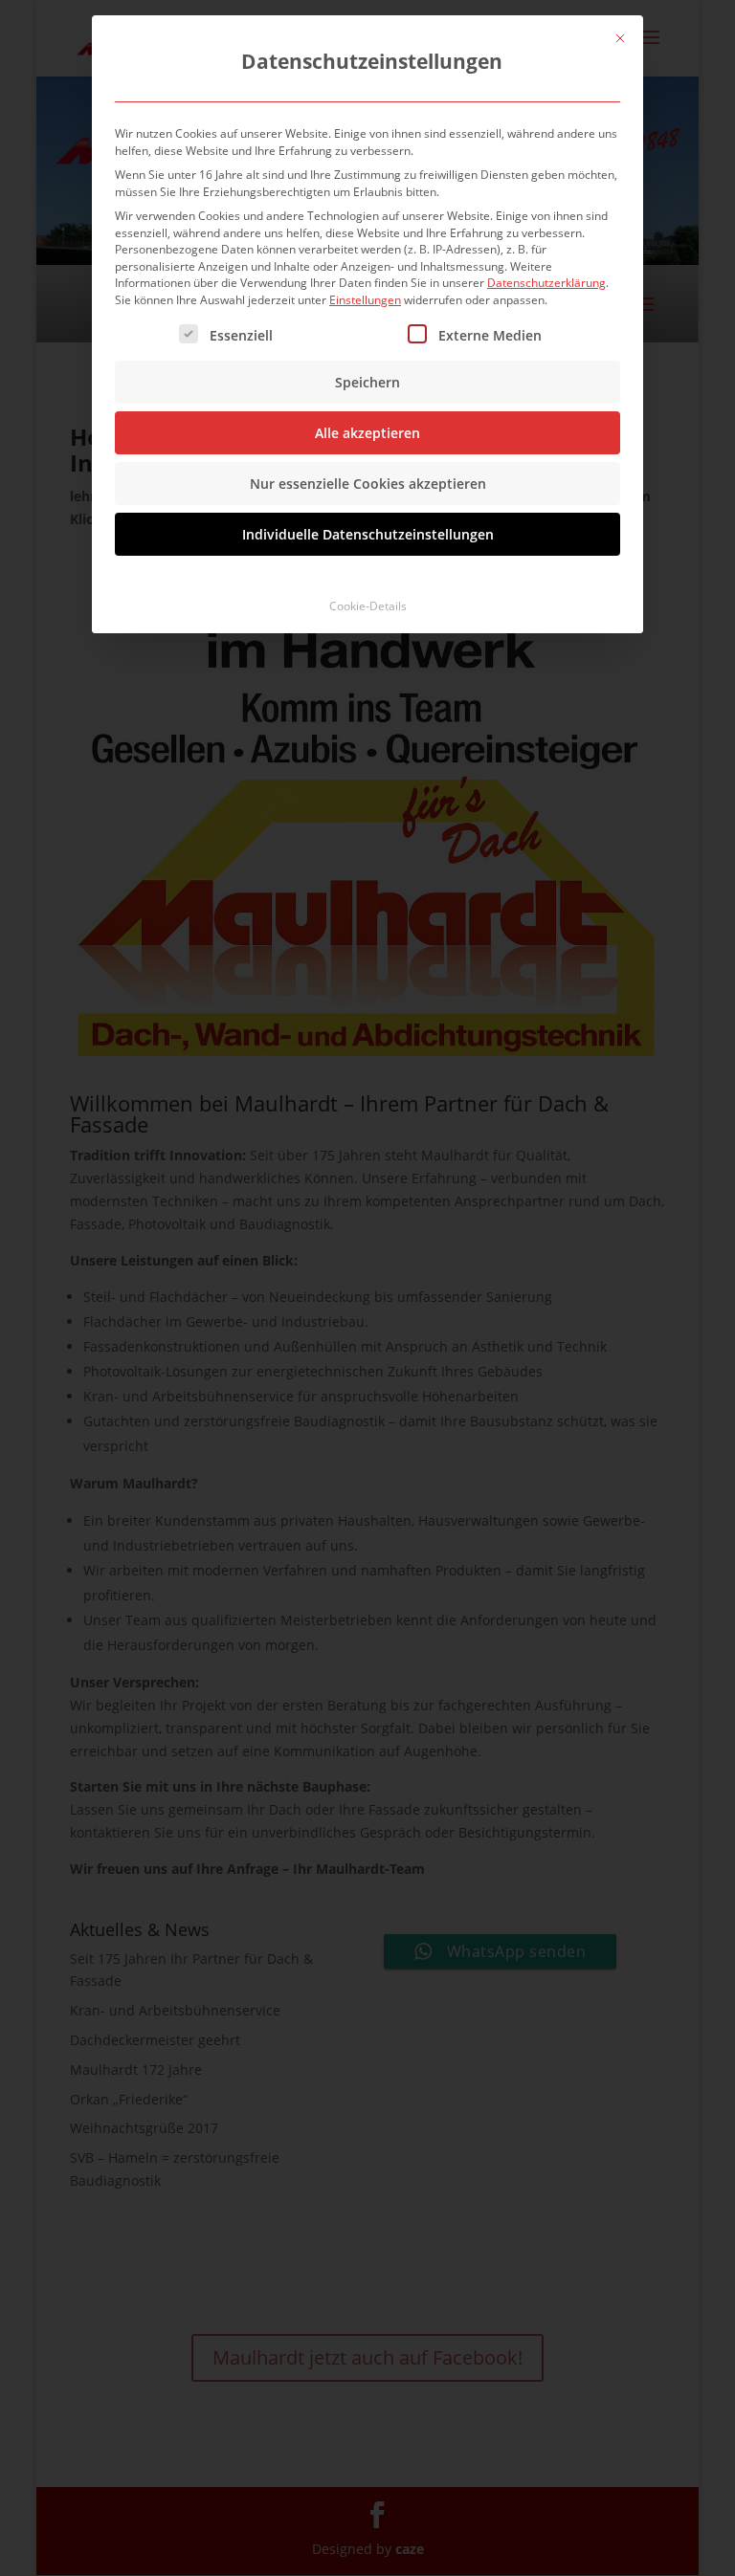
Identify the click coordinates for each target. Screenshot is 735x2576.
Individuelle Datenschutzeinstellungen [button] (368, 534)
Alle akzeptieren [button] (367, 433)
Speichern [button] (367, 382)
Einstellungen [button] (365, 300)
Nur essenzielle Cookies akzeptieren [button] (368, 484)
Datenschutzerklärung (546, 283)
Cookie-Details (368, 606)
